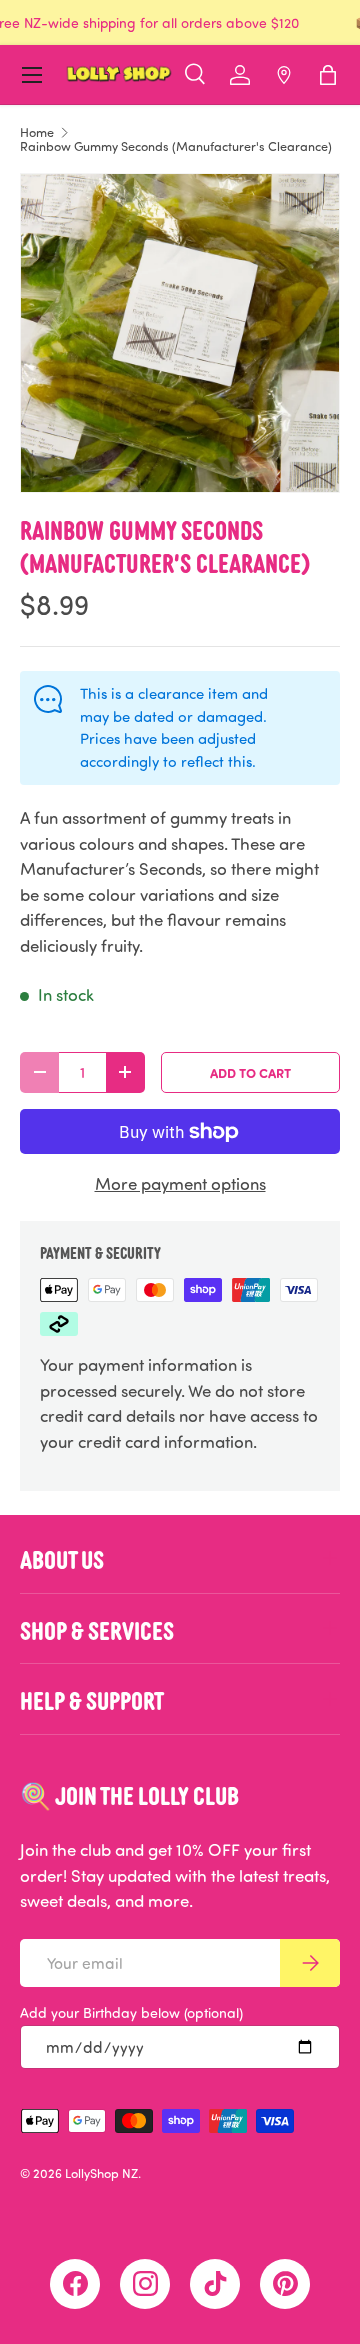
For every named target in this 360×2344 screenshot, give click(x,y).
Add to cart (250, 1072)
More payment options (180, 1183)
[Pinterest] (285, 2284)
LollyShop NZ (101, 2173)
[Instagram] (145, 2284)
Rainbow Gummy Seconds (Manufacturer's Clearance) (176, 146)
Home (37, 132)
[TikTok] (215, 2284)
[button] (328, 75)
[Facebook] (75, 2284)
